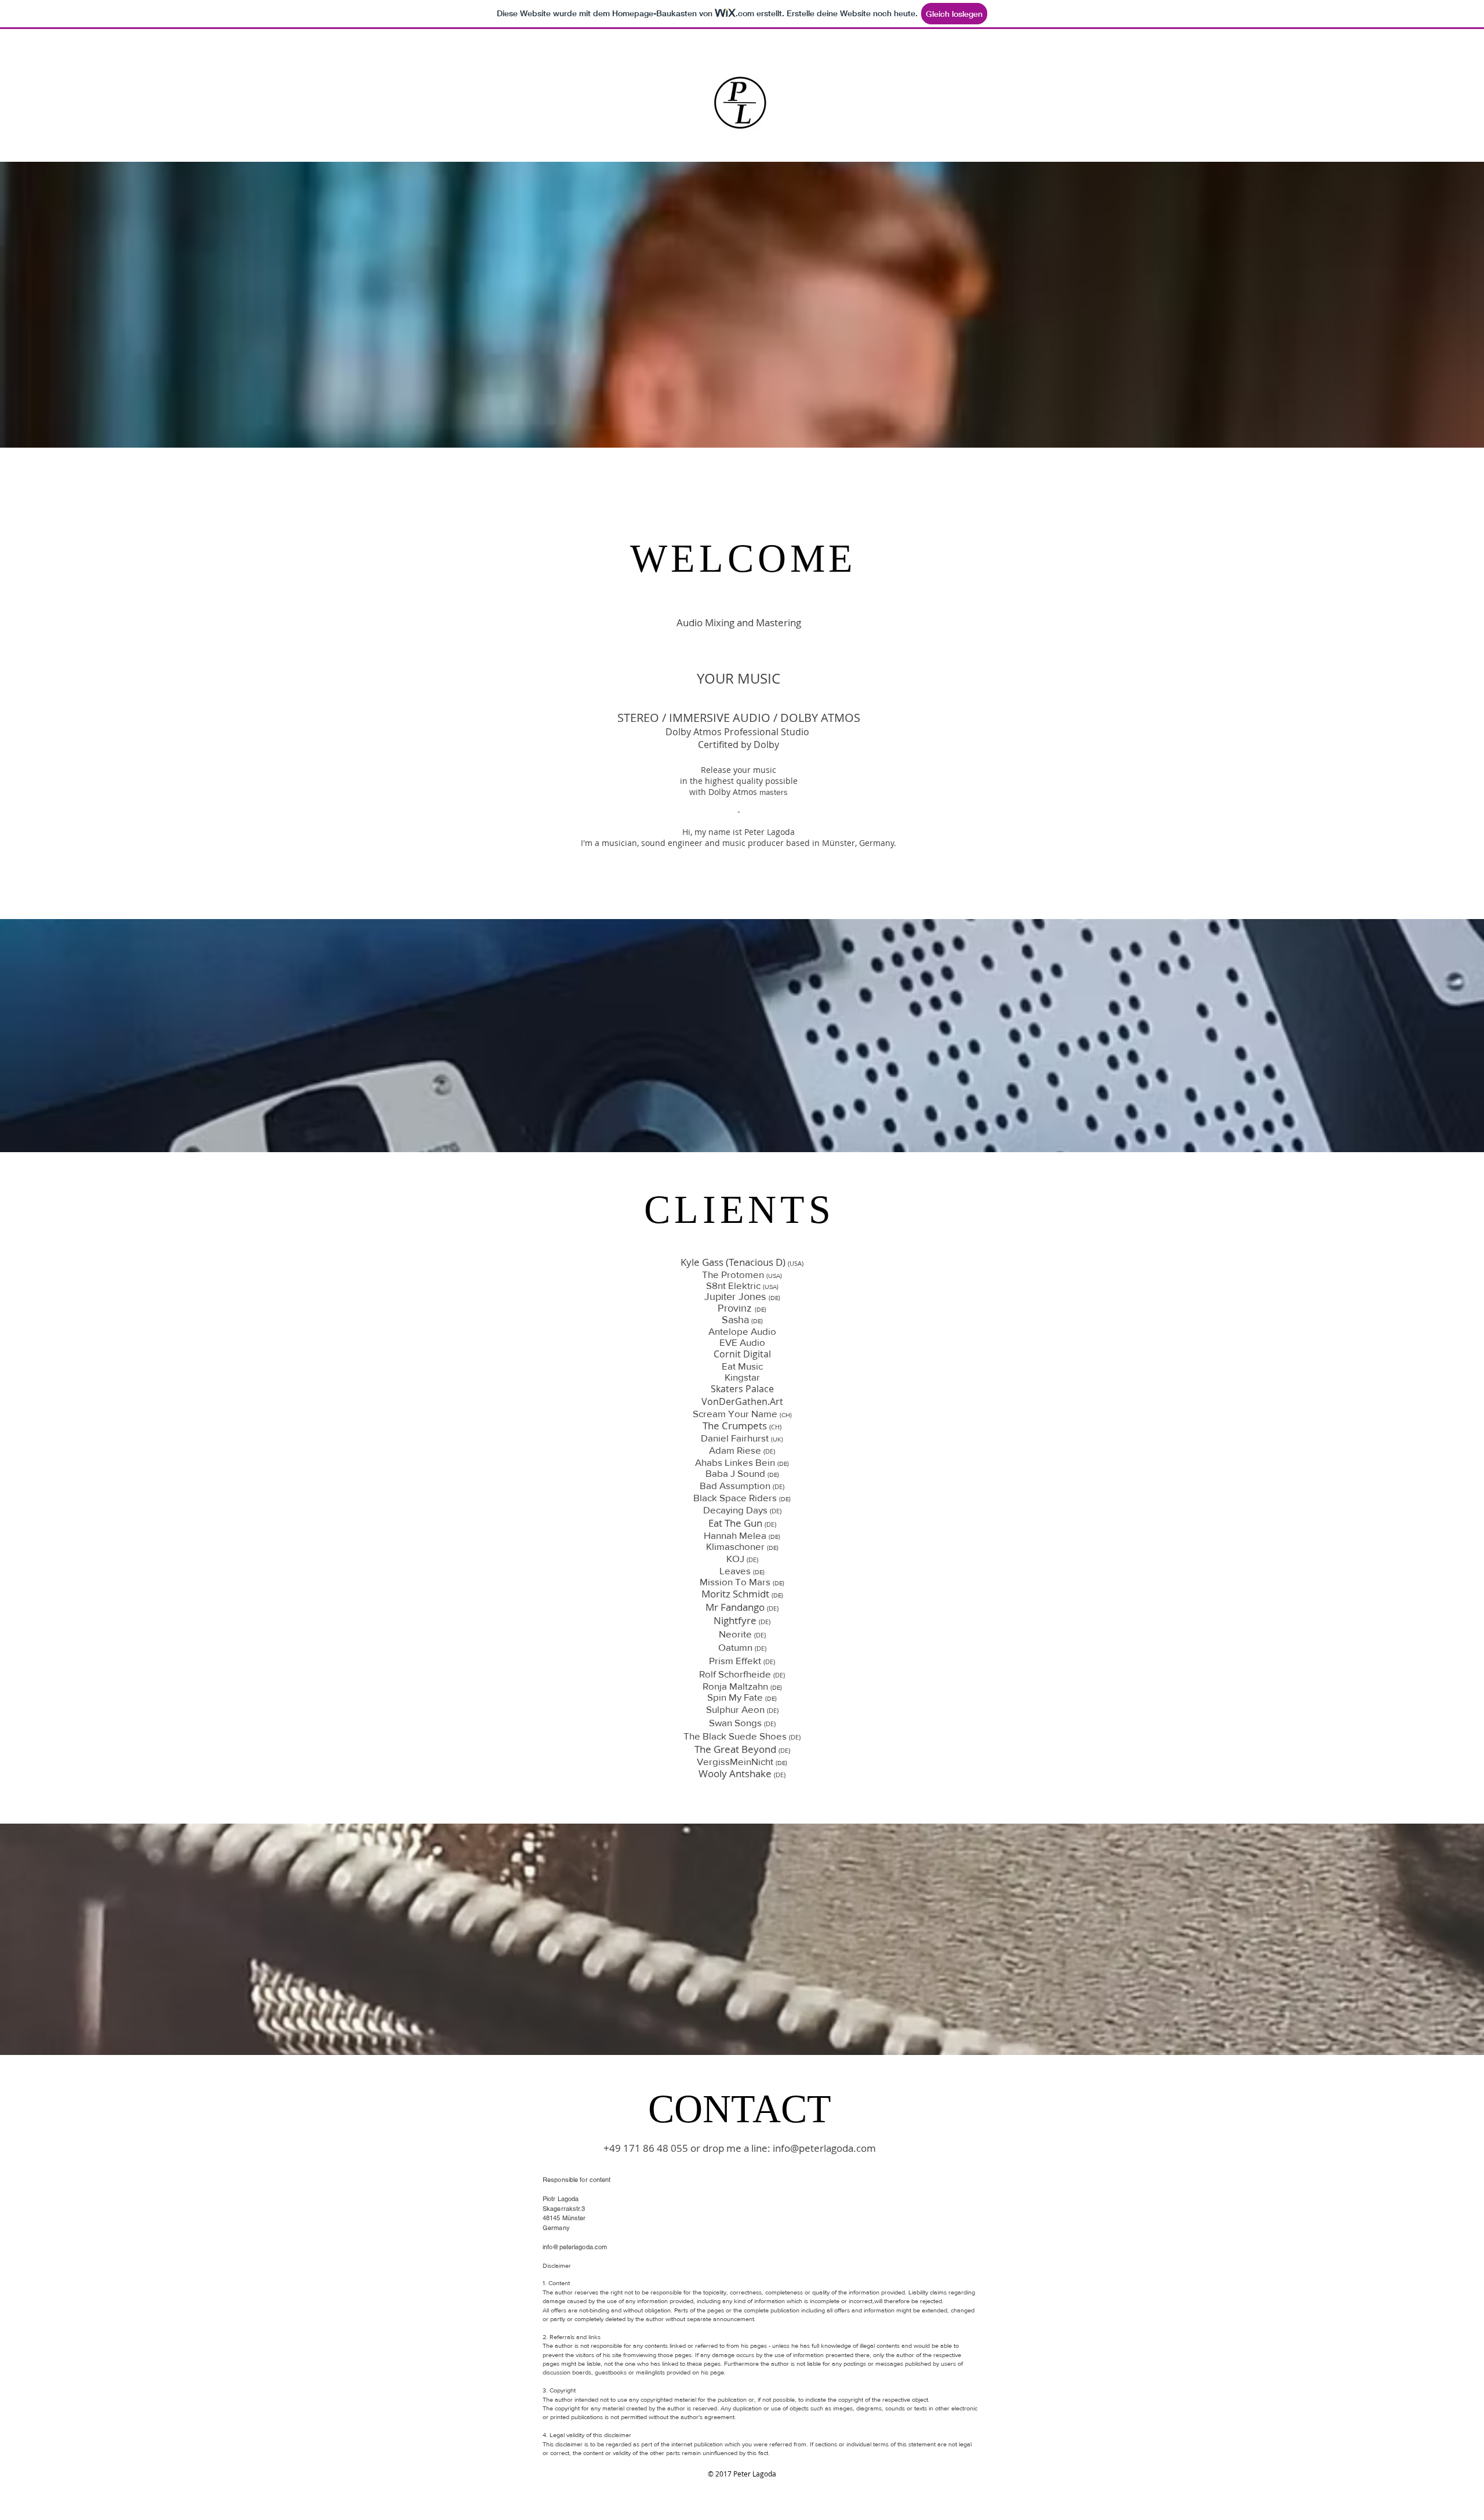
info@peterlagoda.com (824, 2148)
